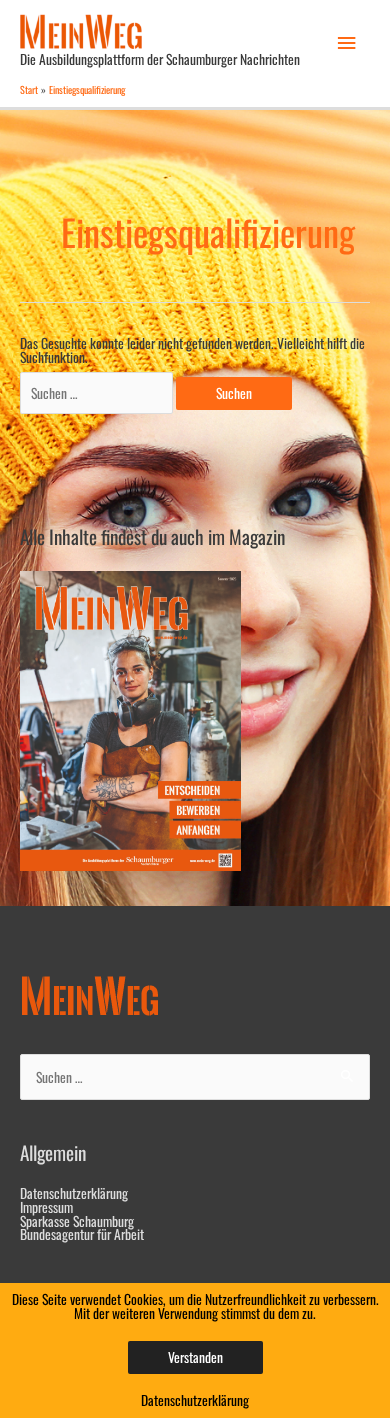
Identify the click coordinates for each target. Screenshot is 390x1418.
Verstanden (195, 1357)
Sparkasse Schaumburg (77, 1221)
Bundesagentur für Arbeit (82, 1234)
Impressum (46, 1207)
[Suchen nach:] (98, 393)
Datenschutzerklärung (74, 1193)
